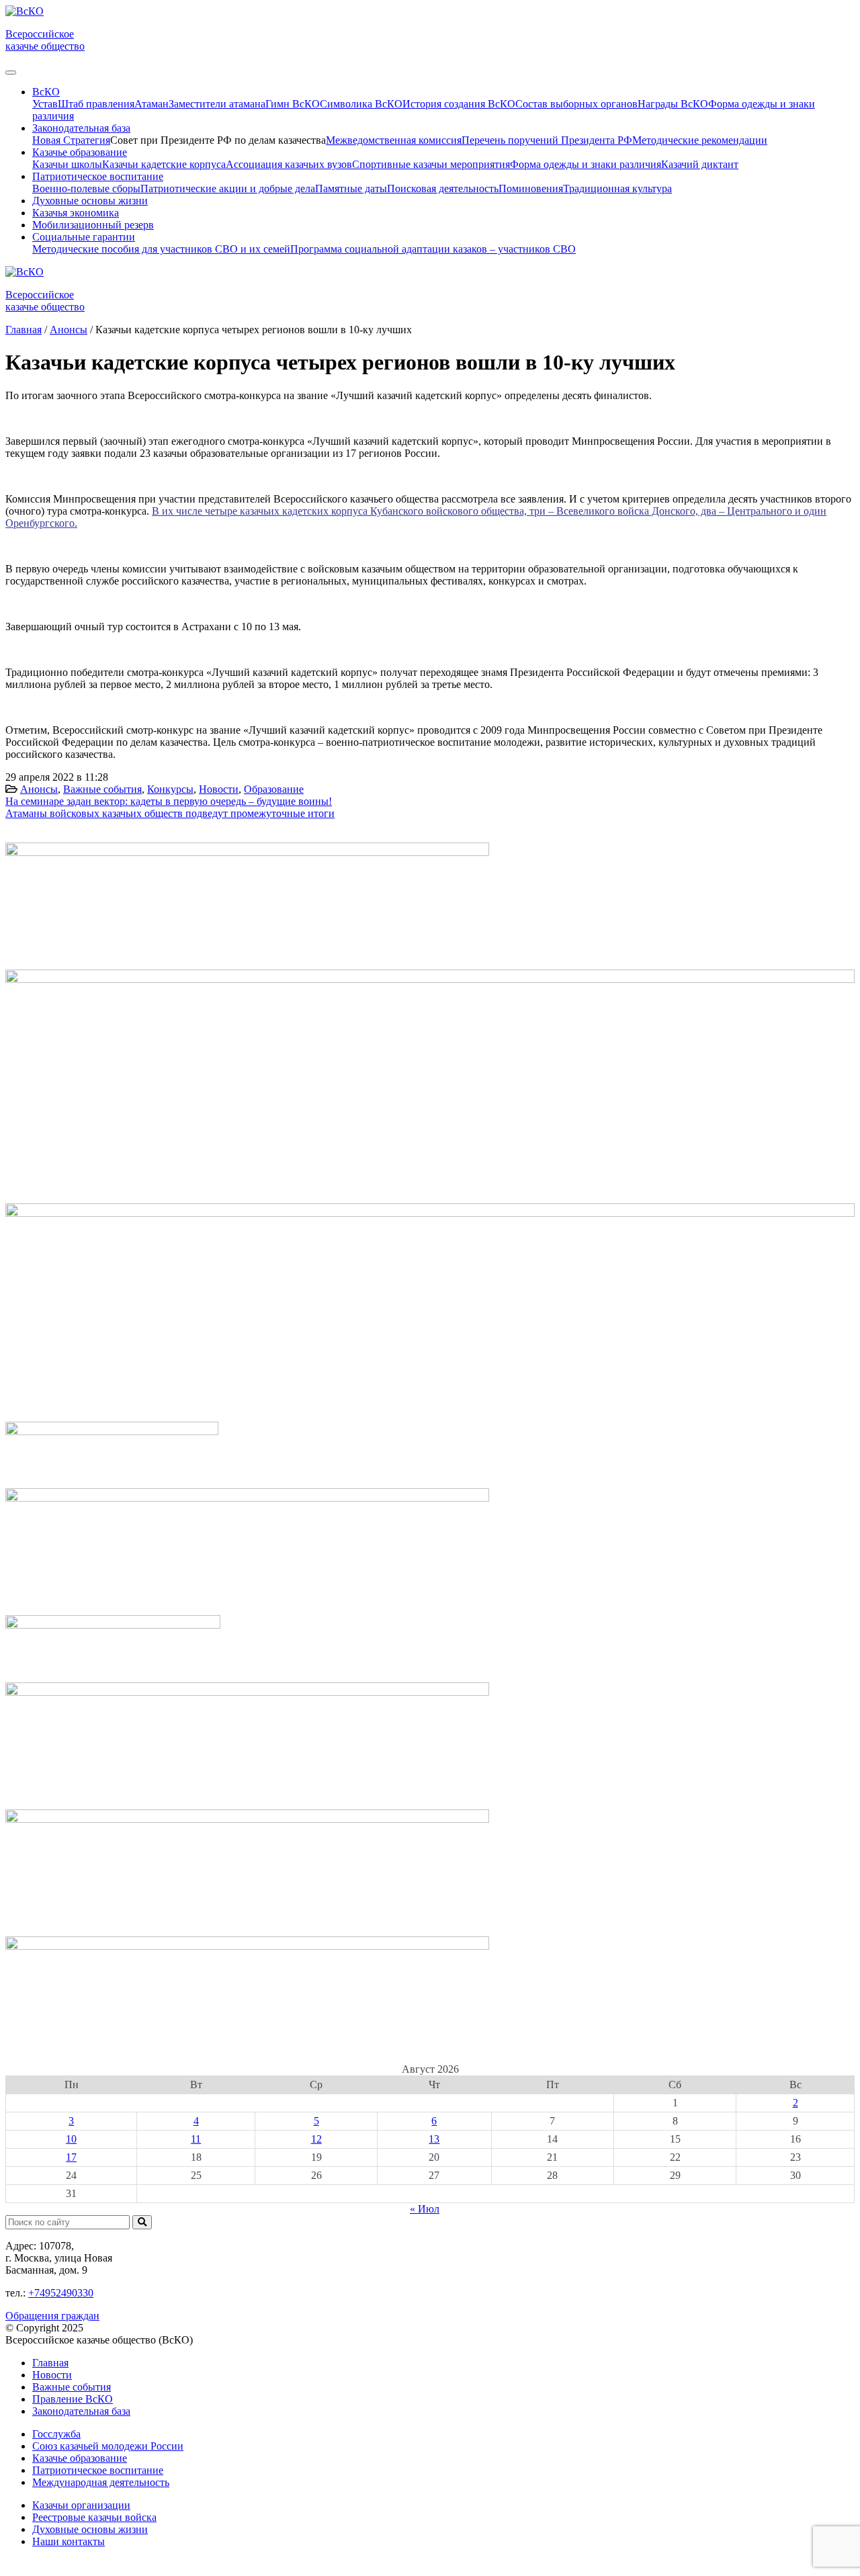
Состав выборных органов (576, 104)
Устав (45, 104)
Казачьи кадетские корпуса (164, 164)
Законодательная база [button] (81, 128)
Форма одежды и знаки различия (586, 164)
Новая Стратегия (71, 140)
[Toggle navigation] (11, 73)
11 (196, 2139)
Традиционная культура (617, 188)
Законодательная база (81, 2411)
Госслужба (56, 2434)
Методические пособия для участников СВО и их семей (161, 249)
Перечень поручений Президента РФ (547, 140)
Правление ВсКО (73, 2399)
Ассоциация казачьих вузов (289, 164)
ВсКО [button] (46, 92)
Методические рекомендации (700, 140)
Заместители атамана (217, 104)
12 (316, 2139)
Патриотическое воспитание (98, 2470)
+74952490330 (61, 2293)
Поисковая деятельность (443, 188)
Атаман (152, 104)
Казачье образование (80, 2458)
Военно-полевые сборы (86, 188)
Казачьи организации (81, 2505)
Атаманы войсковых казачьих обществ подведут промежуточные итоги (170, 813)
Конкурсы (170, 789)
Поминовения (531, 188)
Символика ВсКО (361, 104)
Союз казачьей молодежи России (108, 2446)
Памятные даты (351, 188)
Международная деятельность (101, 2482)
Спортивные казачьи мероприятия (431, 164)
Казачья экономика (76, 213)
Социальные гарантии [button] (84, 237)
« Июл (425, 2209)
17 (71, 2157)
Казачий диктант (700, 164)
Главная (50, 2363)
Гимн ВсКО (293, 104)
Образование (274, 789)
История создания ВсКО (459, 104)
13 (434, 2139)
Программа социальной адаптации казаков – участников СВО (433, 249)
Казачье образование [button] (80, 152)
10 (71, 2139)
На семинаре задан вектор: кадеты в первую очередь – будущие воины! (169, 801)
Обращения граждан (52, 2316)
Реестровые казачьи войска (94, 2517)
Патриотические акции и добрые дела (228, 188)
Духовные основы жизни (90, 201)
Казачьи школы (67, 164)
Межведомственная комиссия (394, 140)
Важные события (102, 789)
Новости (219, 789)
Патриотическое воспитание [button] (98, 176)
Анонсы (39, 789)
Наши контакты (69, 2541)
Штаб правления (96, 104)
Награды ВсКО (673, 104)
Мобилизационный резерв (93, 225)
